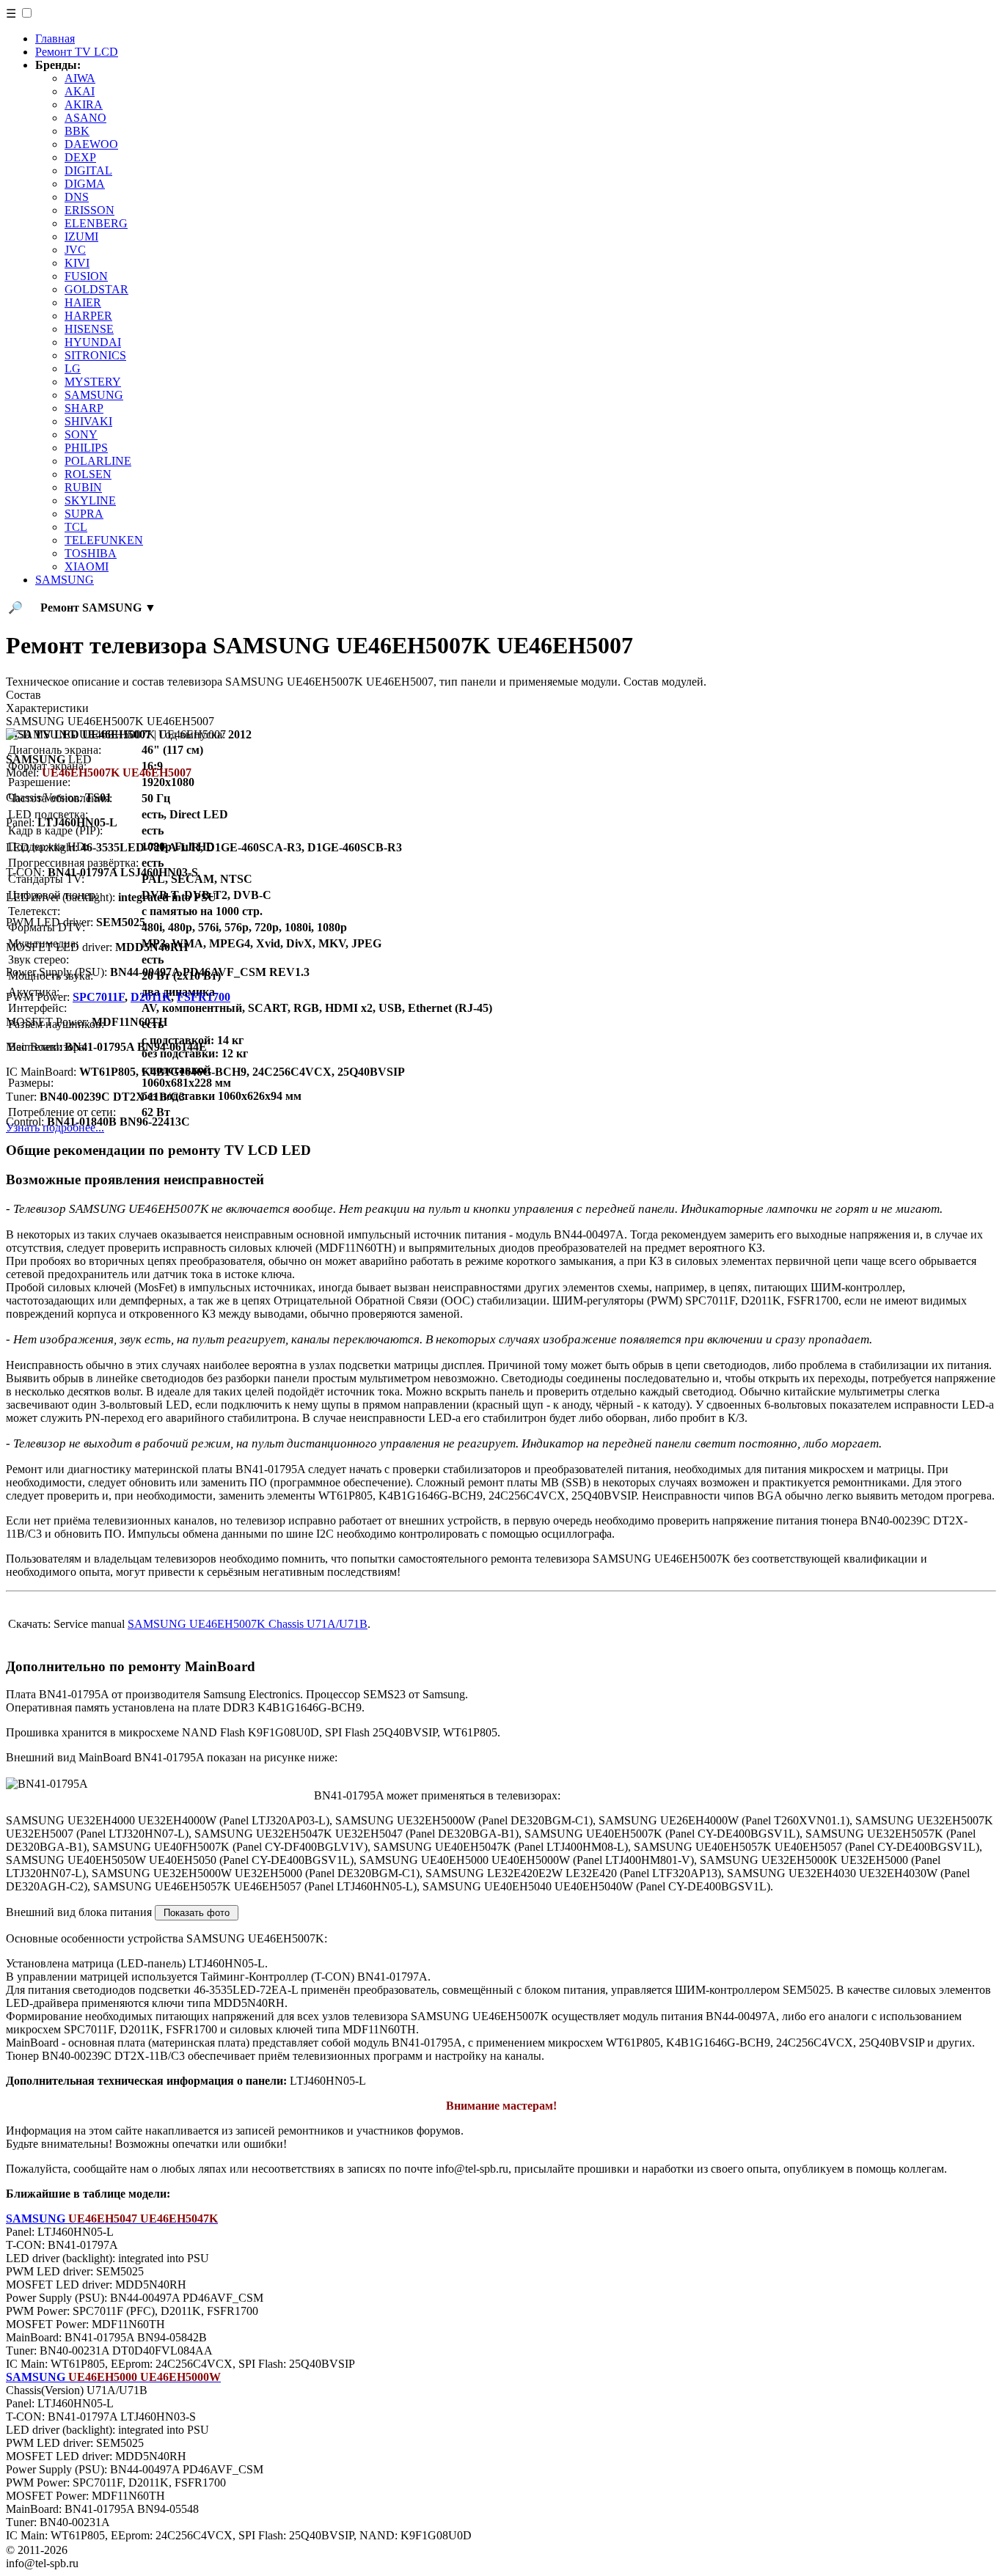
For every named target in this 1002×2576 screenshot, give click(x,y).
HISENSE (89, 329)
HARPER (88, 316)
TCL (76, 527)
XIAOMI (87, 566)
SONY (81, 434)
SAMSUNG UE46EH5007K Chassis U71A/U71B (248, 1624)
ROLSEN (88, 474)
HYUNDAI (93, 342)
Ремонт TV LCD (77, 52)
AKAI (80, 91)
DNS (77, 197)
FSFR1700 (204, 997)
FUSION (86, 276)
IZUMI (81, 236)
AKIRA (84, 104)
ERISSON (89, 210)
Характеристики (47, 708)
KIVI (77, 263)
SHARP (84, 408)
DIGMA (85, 184)
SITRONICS (95, 355)
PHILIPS (86, 448)
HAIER (83, 302)
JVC (75, 250)
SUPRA (84, 514)
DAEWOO (91, 144)
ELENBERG (96, 223)
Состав (23, 695)
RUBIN (83, 487)
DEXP (80, 157)
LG (73, 368)
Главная (55, 38)
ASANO (85, 118)
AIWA (80, 78)
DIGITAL (88, 170)
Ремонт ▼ (98, 608)
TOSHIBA (91, 553)
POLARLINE (98, 461)
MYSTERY (93, 382)
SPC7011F (99, 997)
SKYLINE (90, 500)
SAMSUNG (94, 395)
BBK (77, 131)
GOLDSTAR (96, 289)
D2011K (151, 997)
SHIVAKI (88, 421)
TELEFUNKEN (104, 540)
